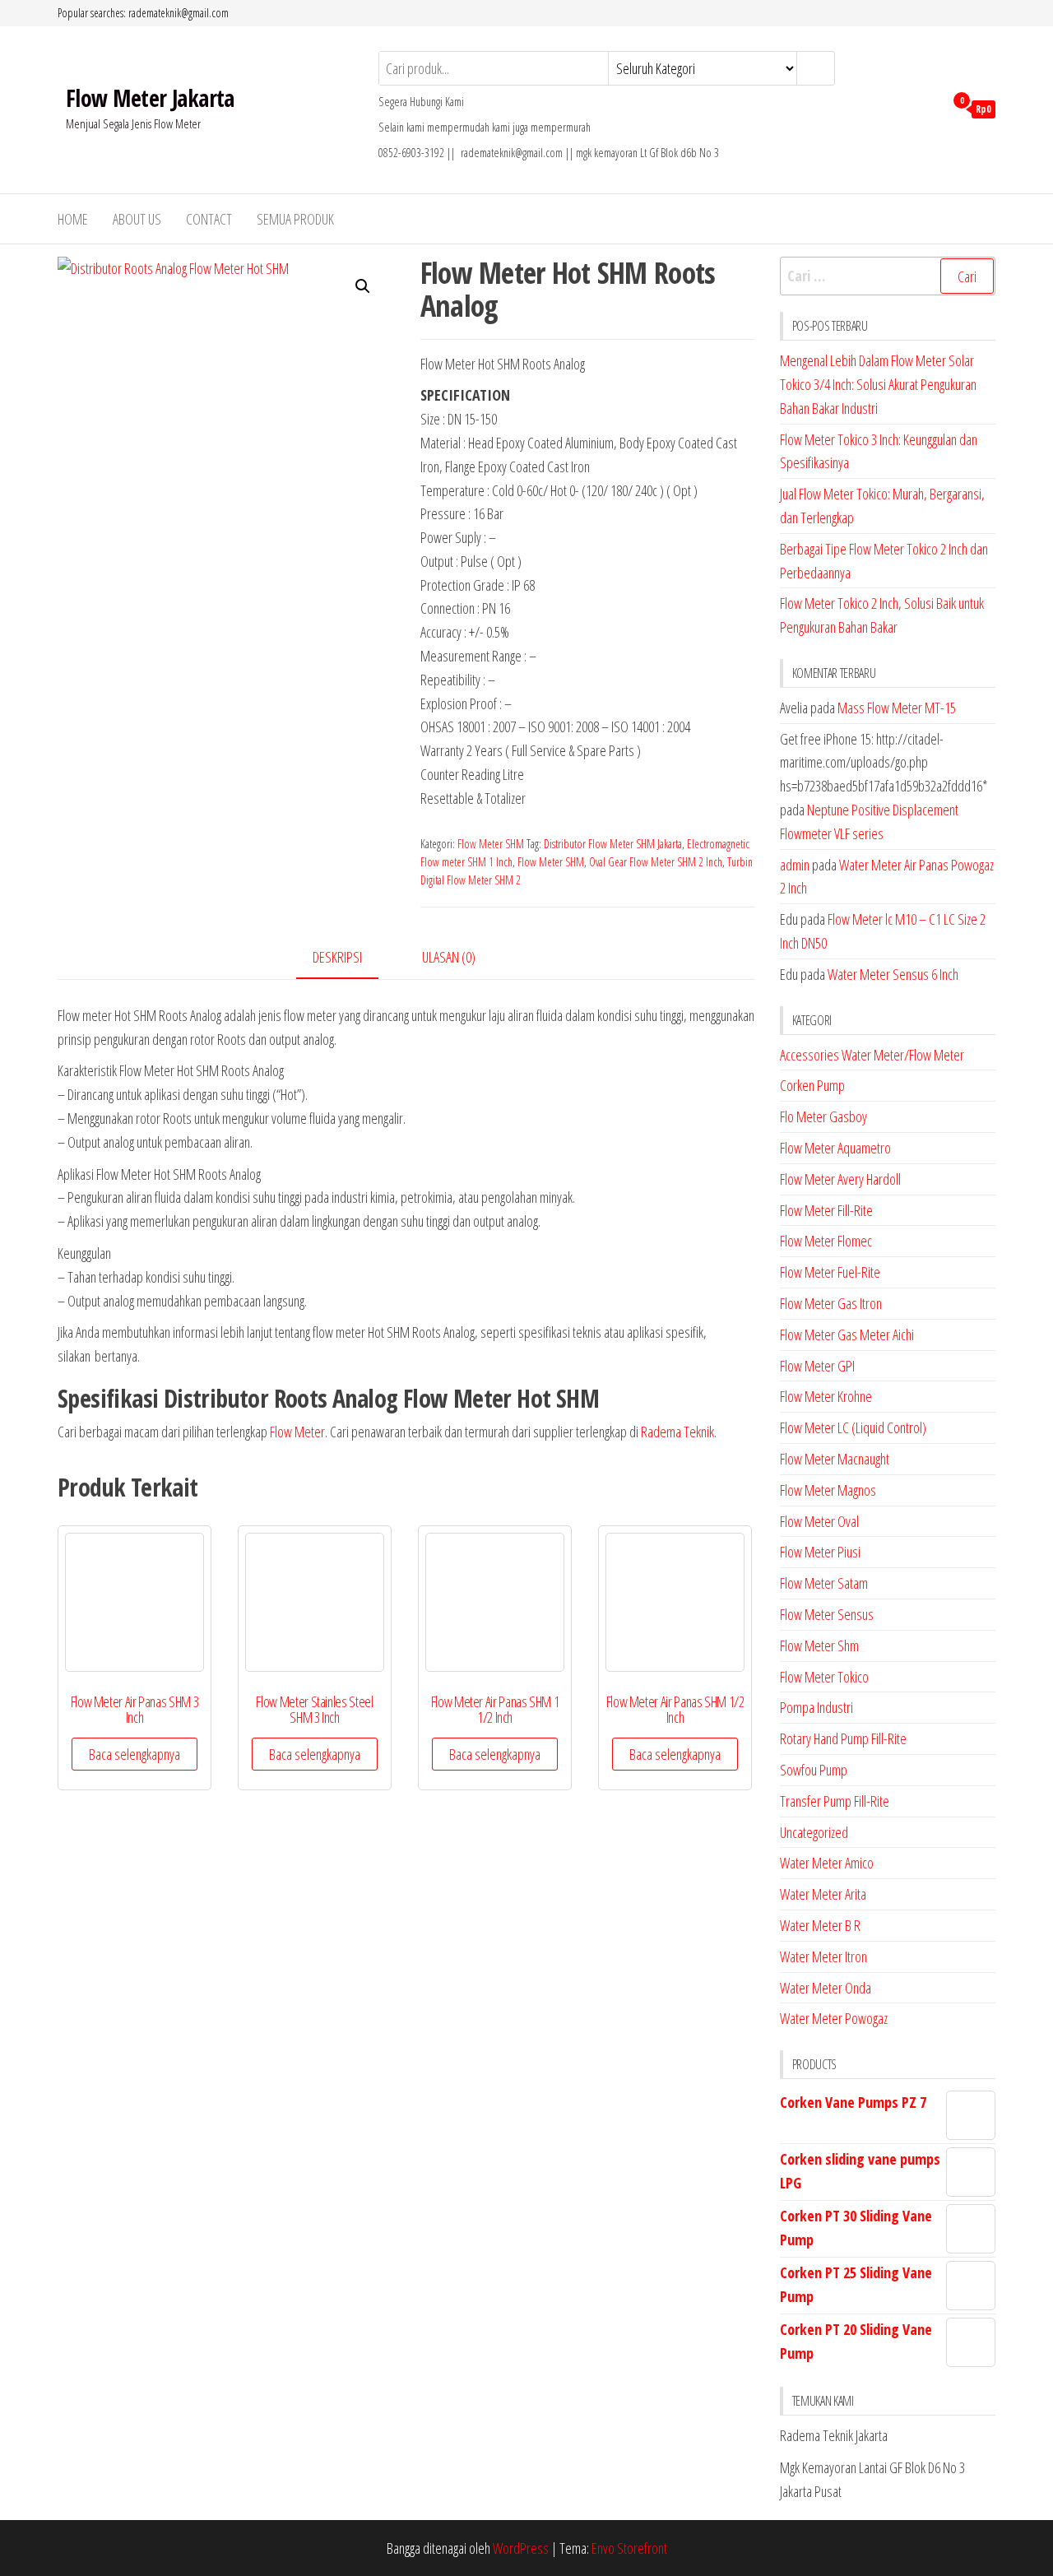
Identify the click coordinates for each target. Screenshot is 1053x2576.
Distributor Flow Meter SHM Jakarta (613, 844)
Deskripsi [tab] (337, 957)
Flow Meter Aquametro (835, 1148)
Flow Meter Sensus (827, 1614)
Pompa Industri (816, 1707)
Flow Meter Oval (819, 1521)
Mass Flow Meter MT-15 (897, 708)
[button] (363, 286)
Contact (209, 219)
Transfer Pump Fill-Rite (835, 1801)
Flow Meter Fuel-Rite (830, 1272)
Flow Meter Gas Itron (831, 1303)
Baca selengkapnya (135, 1754)
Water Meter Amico (827, 1863)
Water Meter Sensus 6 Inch (893, 974)
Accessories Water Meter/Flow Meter (872, 1055)
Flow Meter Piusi (820, 1552)
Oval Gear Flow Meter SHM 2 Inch (656, 862)
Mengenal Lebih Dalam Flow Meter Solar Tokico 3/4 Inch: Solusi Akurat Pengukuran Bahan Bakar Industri (878, 384)
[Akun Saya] (928, 108)
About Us (137, 219)
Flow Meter (297, 1432)
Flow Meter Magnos (828, 1490)
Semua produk (295, 219)
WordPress (521, 2548)
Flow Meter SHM (491, 844)
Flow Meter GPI (817, 1366)
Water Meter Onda (826, 1988)
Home (73, 219)
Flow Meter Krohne (826, 1396)
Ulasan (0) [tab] (449, 957)
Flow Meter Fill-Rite (826, 1210)
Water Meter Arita (823, 1894)
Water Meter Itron (823, 1956)
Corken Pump (812, 1085)
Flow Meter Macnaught (835, 1459)
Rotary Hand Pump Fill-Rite (843, 1738)
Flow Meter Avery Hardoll (840, 1179)
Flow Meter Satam (824, 1583)
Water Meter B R (820, 1925)
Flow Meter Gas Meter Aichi (847, 1334)
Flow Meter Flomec (826, 1241)
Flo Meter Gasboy (823, 1116)
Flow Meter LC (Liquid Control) (853, 1427)
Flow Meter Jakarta (150, 98)
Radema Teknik (677, 1432)
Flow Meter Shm (819, 1645)
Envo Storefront (629, 2548)
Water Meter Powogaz (834, 2018)
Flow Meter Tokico (824, 1677)
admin (795, 865)
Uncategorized (814, 1832)
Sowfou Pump (814, 1770)
